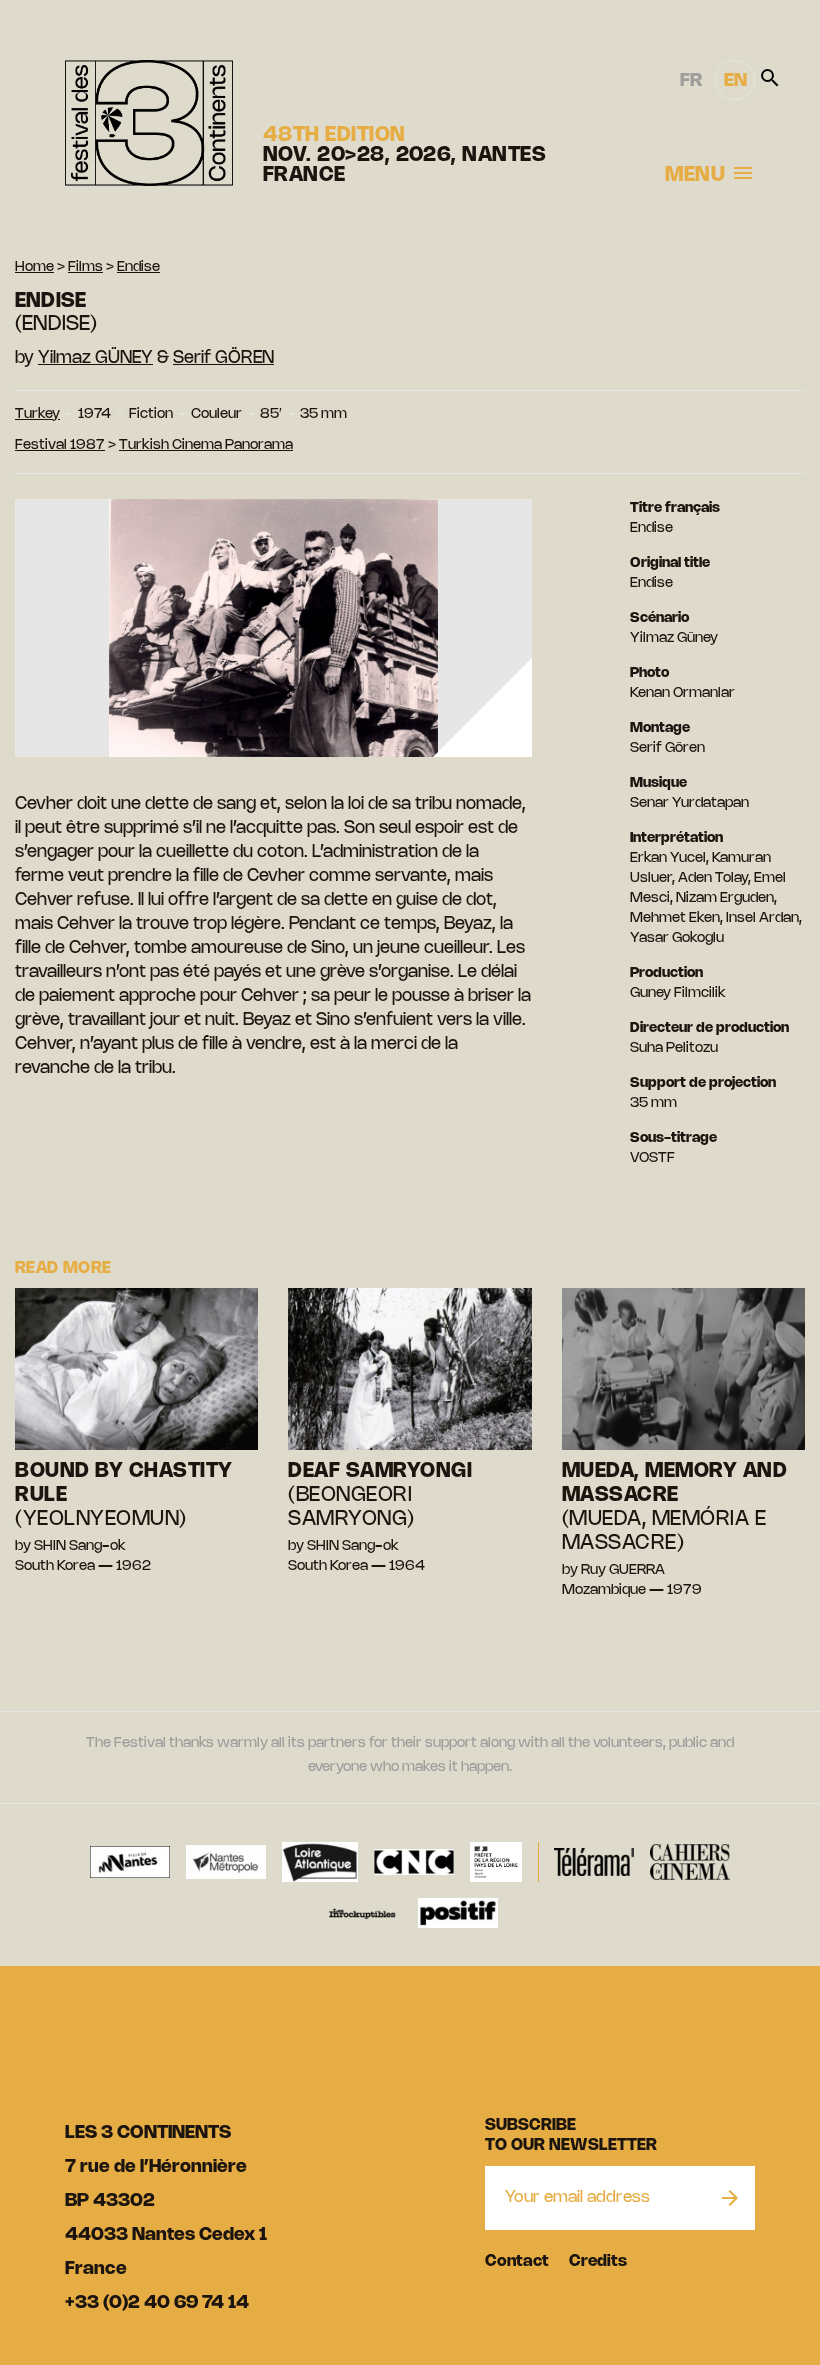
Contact (517, 2261)
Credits (598, 2261)
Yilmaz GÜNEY (95, 358)
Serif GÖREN (223, 358)
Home (34, 267)
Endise (138, 267)
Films (85, 267)
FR (691, 81)
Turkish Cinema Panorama (206, 445)
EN (735, 81)
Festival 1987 (60, 445)
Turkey (37, 414)
